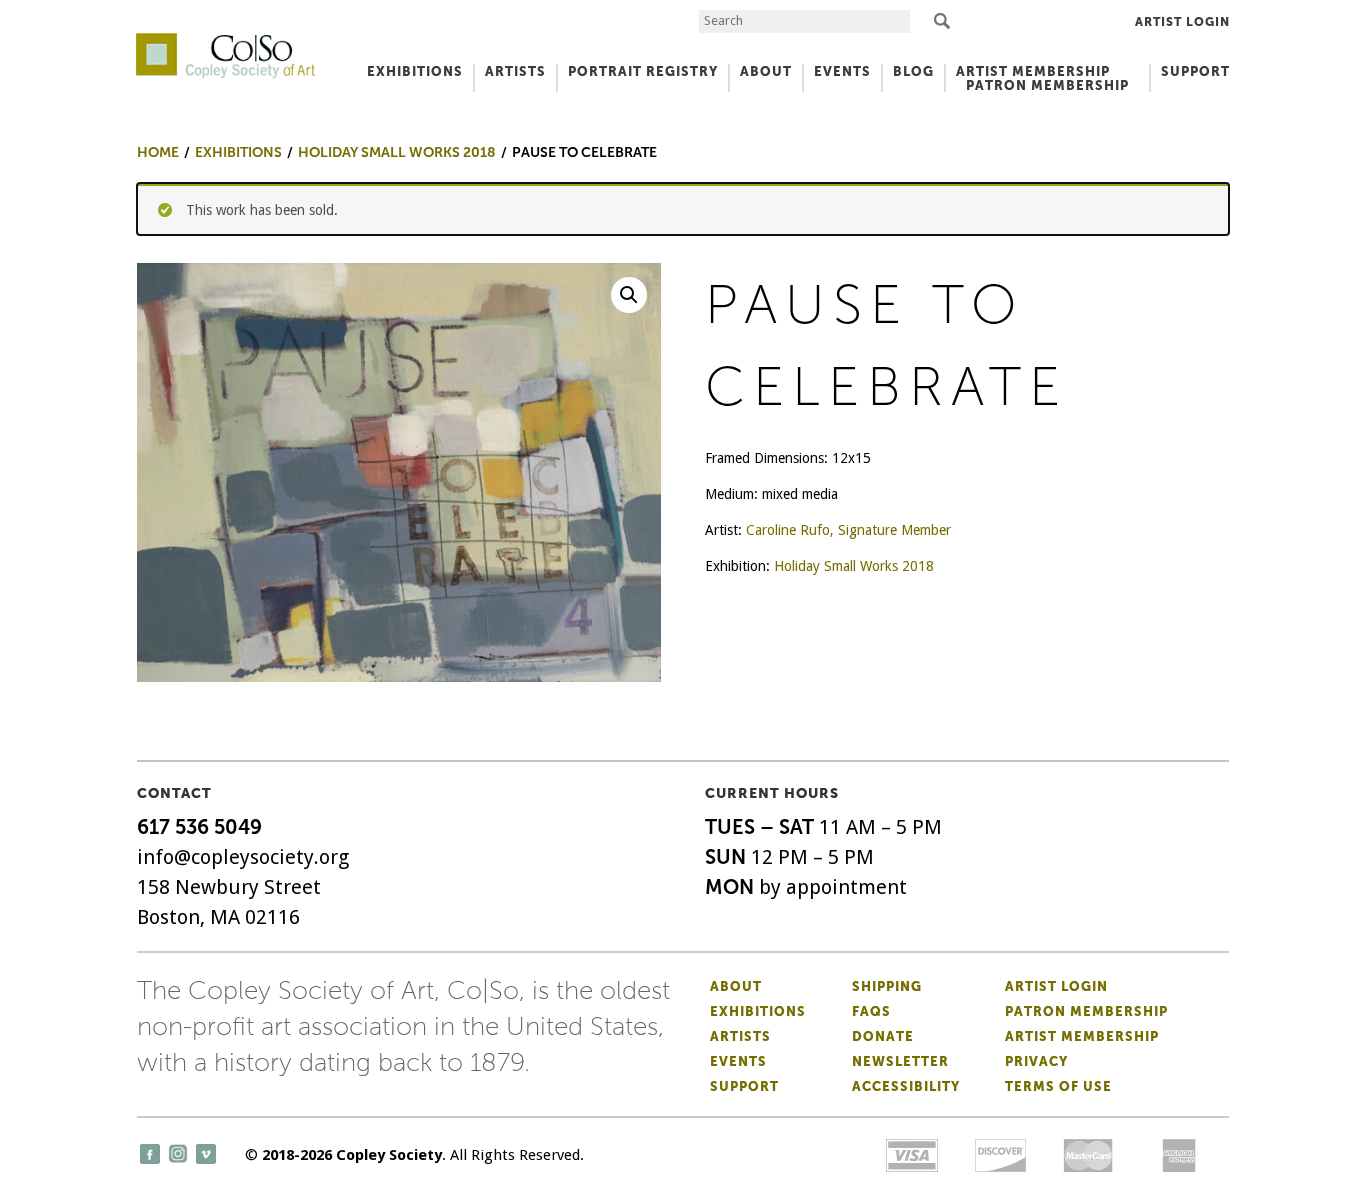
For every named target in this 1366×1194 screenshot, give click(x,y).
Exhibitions (758, 1011)
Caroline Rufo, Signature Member (848, 530)
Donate (883, 1036)
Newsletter (900, 1061)
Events (738, 1061)
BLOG (913, 71)
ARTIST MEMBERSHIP (1033, 71)
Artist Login (1182, 22)
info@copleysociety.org (243, 857)
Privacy (1036, 1061)
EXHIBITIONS (415, 71)
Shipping (887, 986)
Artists (740, 1036)
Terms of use (1058, 1086)
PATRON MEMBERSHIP (1047, 85)
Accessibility (906, 1086)
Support (1195, 71)
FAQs (871, 1011)
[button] (629, 295)
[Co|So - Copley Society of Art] (225, 40)
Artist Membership (1082, 1036)
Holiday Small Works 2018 (854, 566)
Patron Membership (1086, 1011)
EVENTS (842, 71)
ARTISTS (515, 71)
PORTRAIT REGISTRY (643, 71)
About (736, 986)
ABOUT (766, 71)
